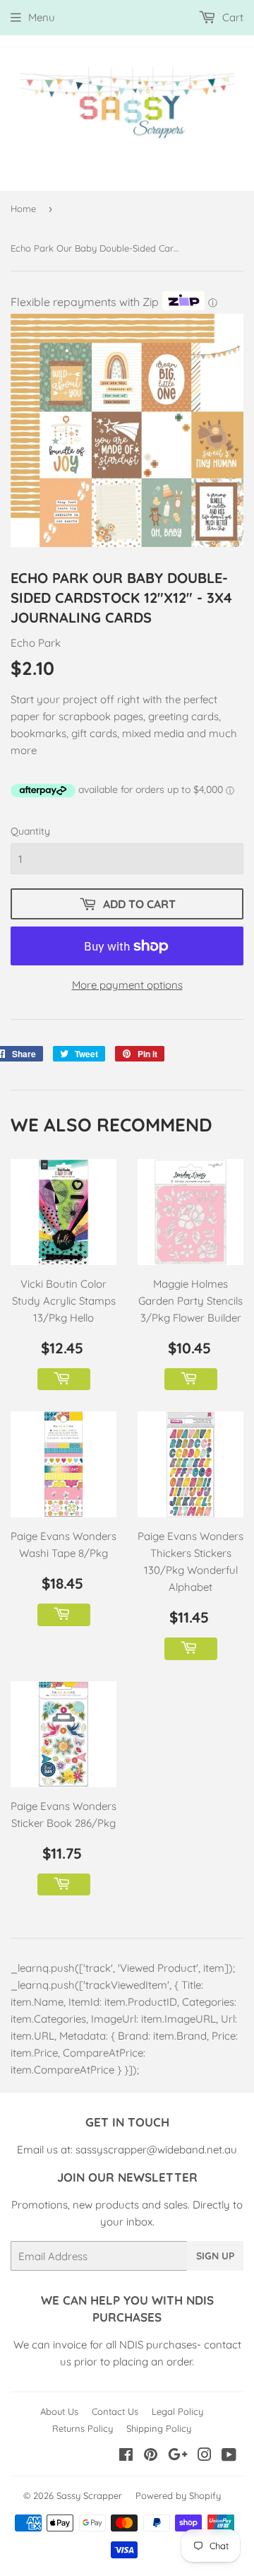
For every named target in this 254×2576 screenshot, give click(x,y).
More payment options (127, 985)
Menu (42, 17)
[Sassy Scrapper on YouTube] (229, 2456)
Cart (231, 17)
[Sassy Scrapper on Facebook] (126, 2456)
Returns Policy (83, 2428)
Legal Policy (177, 2411)
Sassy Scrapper (89, 2495)
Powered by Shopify (178, 2495)
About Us (59, 2411)
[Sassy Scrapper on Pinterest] (151, 2456)
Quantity (30, 831)
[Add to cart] (64, 1380)
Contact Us (115, 2411)
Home (23, 208)
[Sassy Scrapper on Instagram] (205, 2456)
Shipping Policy (159, 2428)
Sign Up (215, 2256)
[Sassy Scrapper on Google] (178, 2456)
